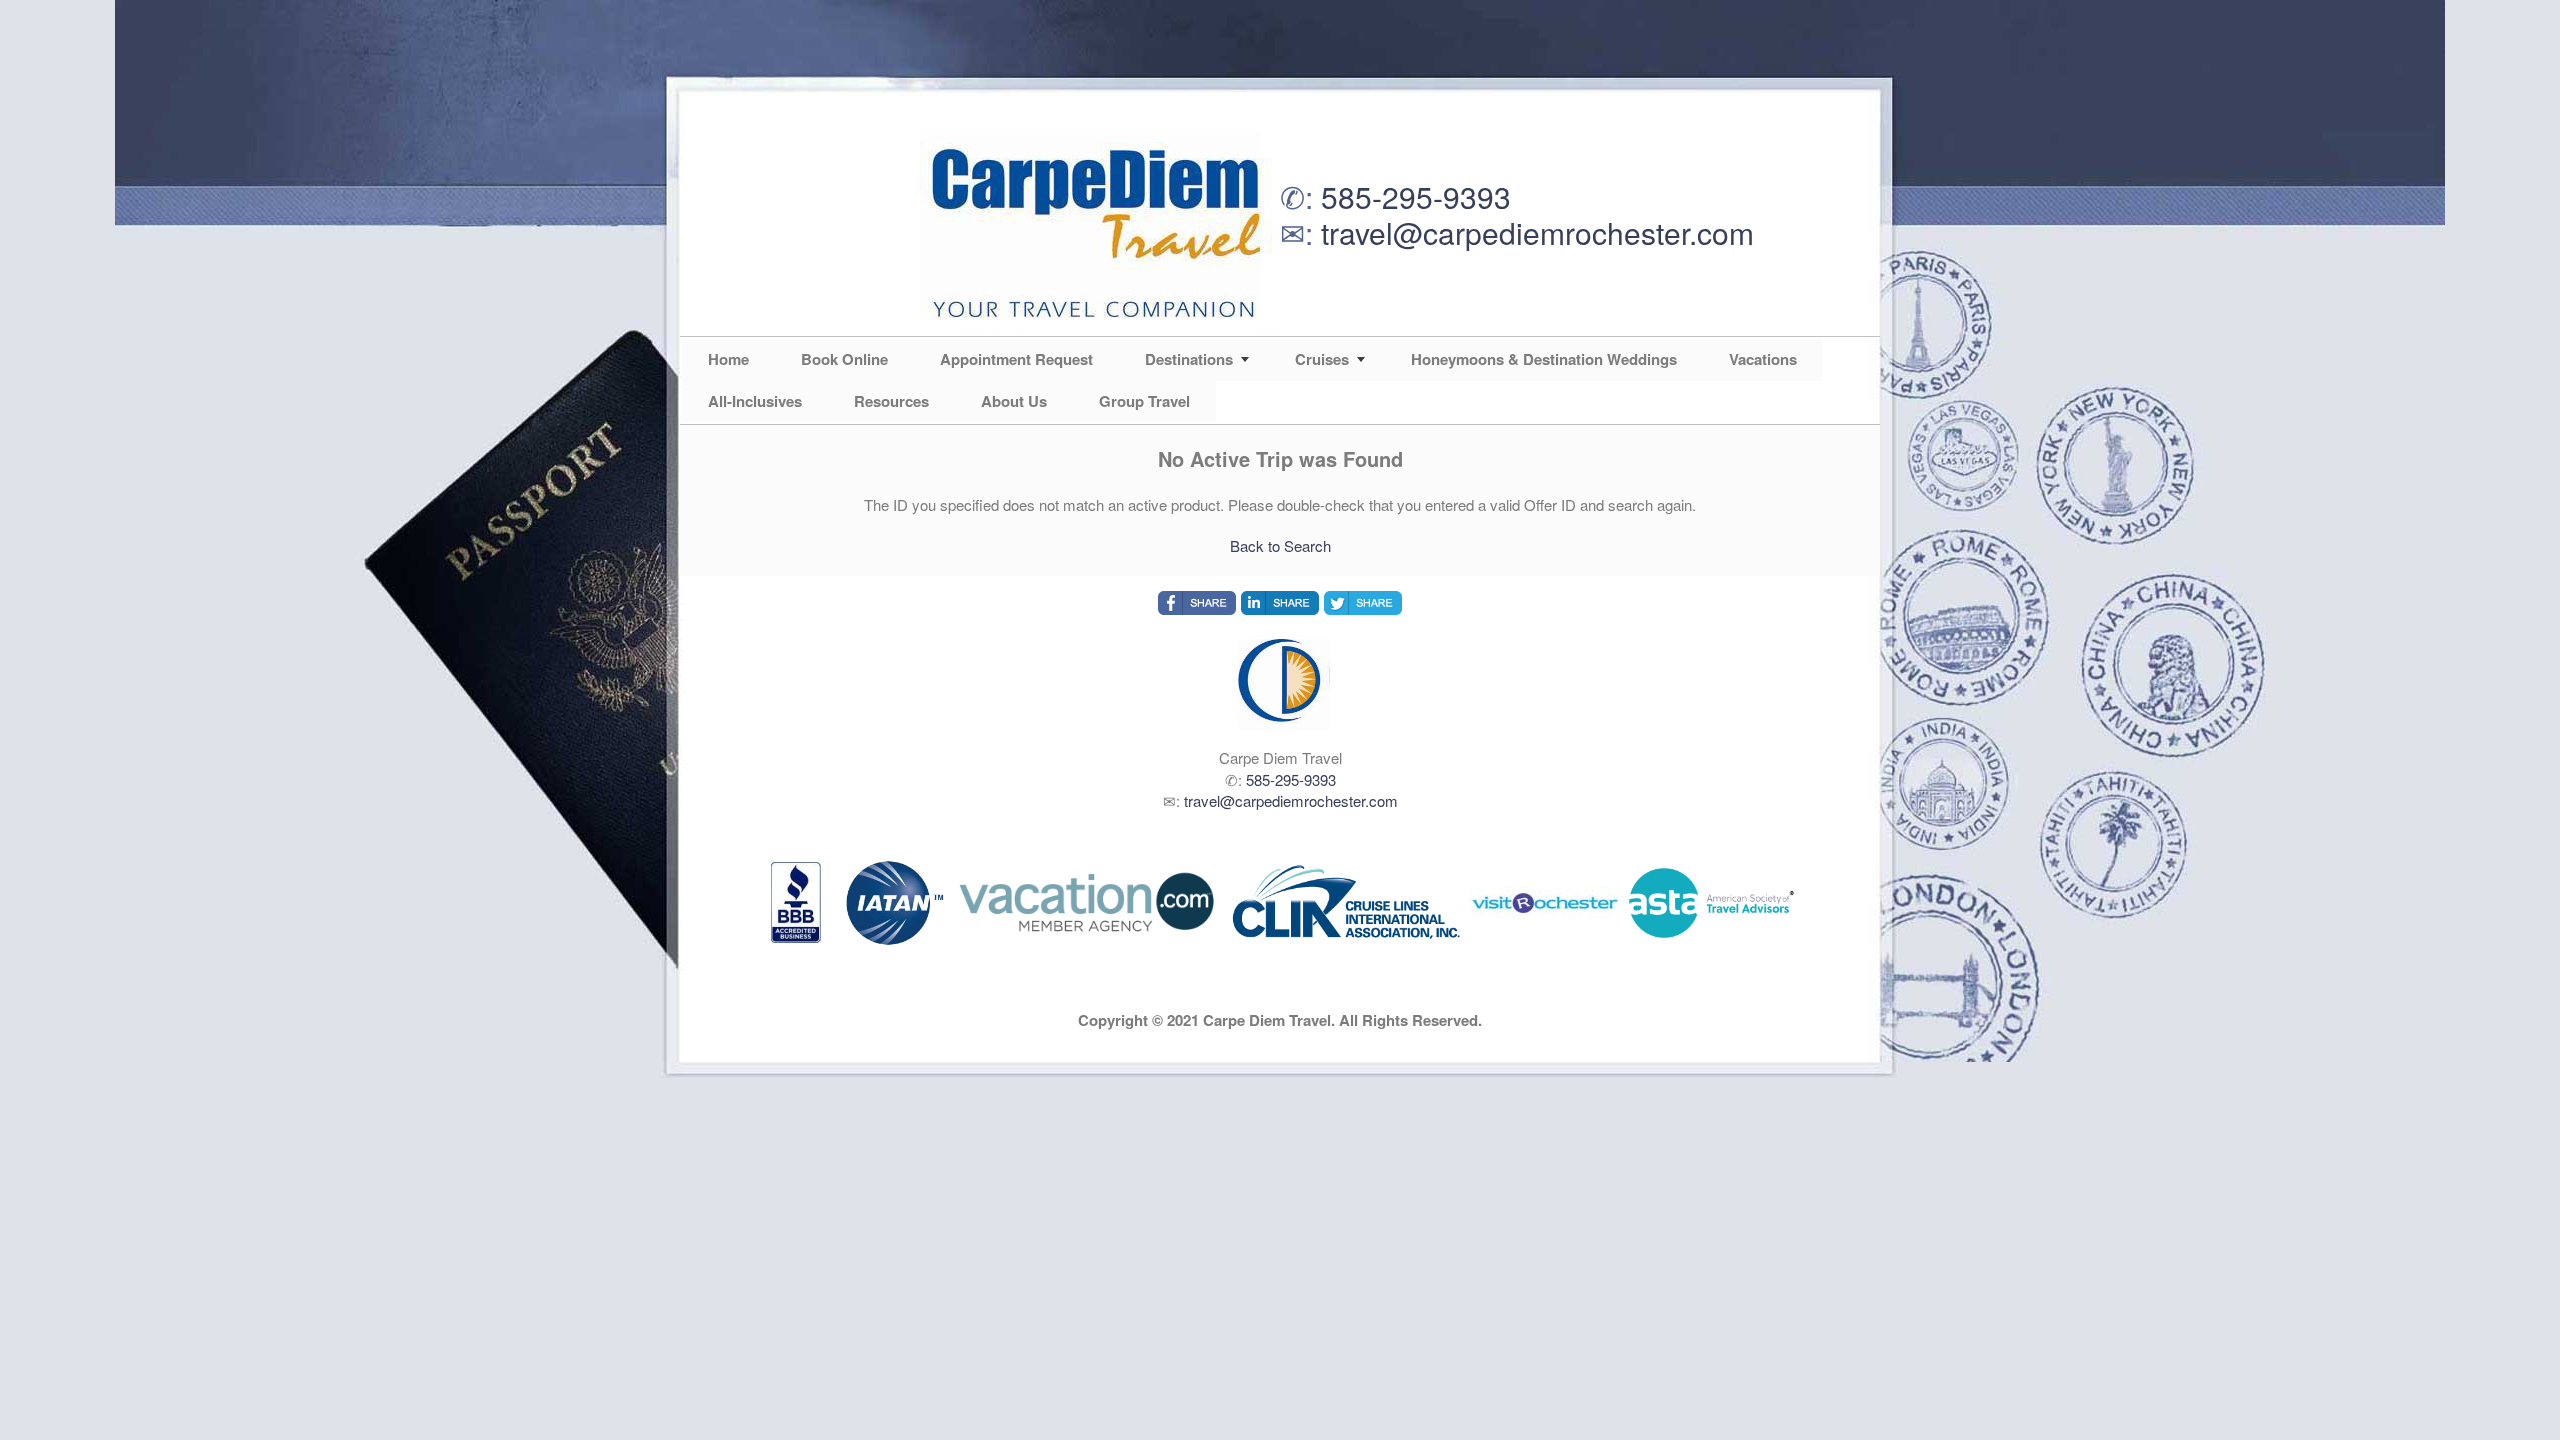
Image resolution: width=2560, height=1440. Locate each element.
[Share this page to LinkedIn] (1280, 603)
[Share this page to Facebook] (1197, 603)
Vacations (1763, 359)
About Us (1014, 401)
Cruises (1322, 359)
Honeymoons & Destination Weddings (1544, 359)
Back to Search (1280, 545)
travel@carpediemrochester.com (1537, 232)
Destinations (1189, 359)
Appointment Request (1016, 359)
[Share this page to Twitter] (1363, 603)
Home (728, 359)
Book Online (844, 359)
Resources (891, 401)
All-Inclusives (755, 401)
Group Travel (1144, 401)
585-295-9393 (1416, 196)
